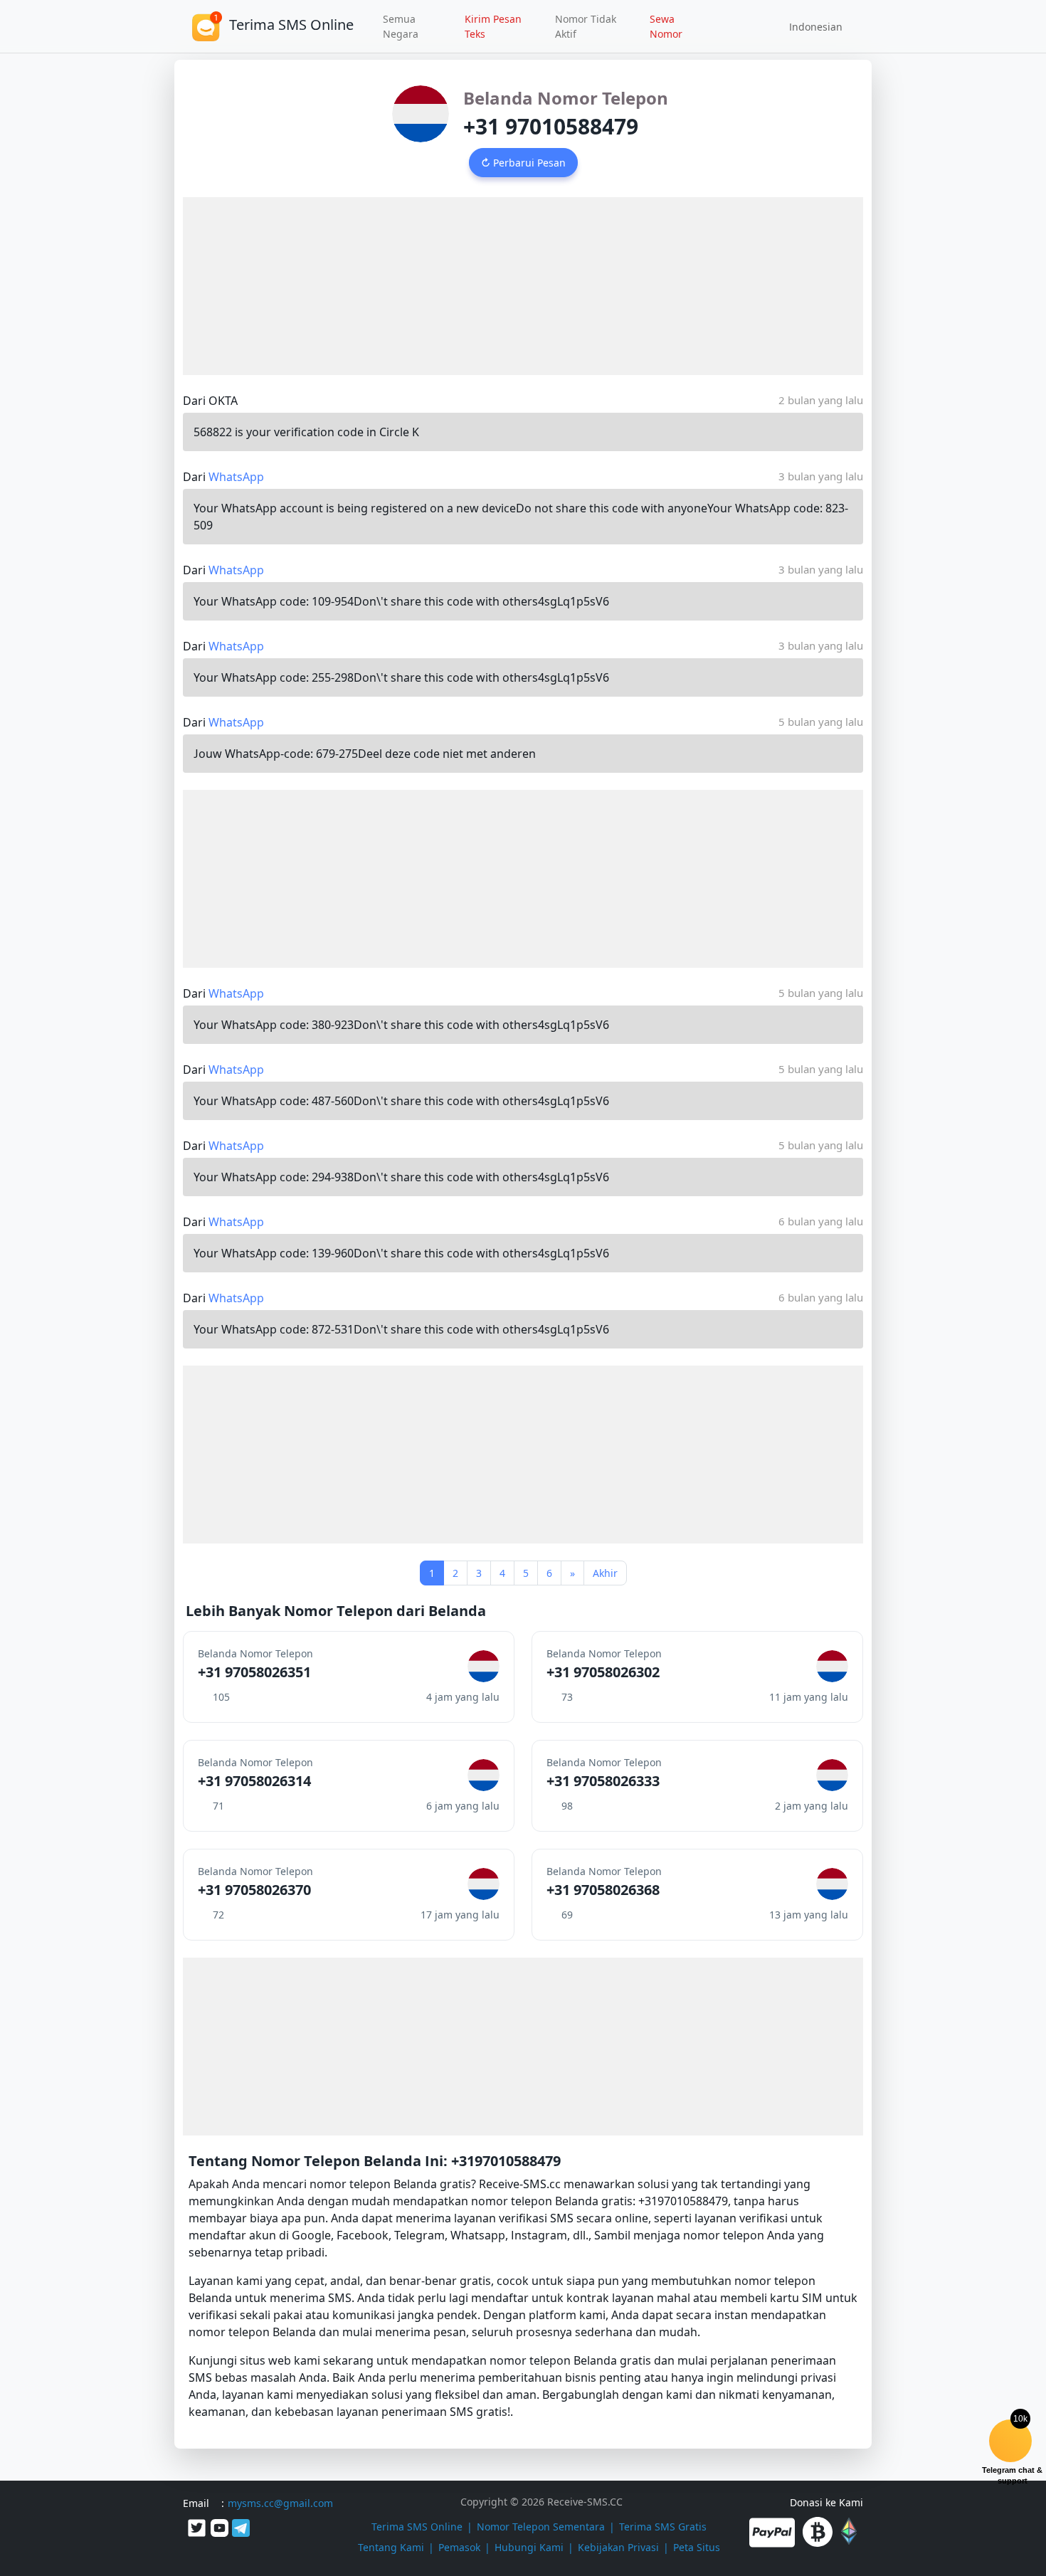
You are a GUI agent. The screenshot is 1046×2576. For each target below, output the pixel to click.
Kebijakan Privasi (618, 2547)
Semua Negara (401, 26)
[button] (811, 26)
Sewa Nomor (666, 26)
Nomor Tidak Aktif (586, 26)
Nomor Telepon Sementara (541, 2527)
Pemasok (459, 2547)
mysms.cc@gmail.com (280, 2503)
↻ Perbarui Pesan (523, 163)
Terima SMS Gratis (663, 2527)
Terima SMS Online (417, 2527)
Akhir (605, 1573)
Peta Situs (697, 2547)
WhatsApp (236, 477)
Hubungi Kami (529, 2547)
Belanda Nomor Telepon (566, 98)
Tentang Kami (391, 2547)
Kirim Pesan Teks (493, 26)
